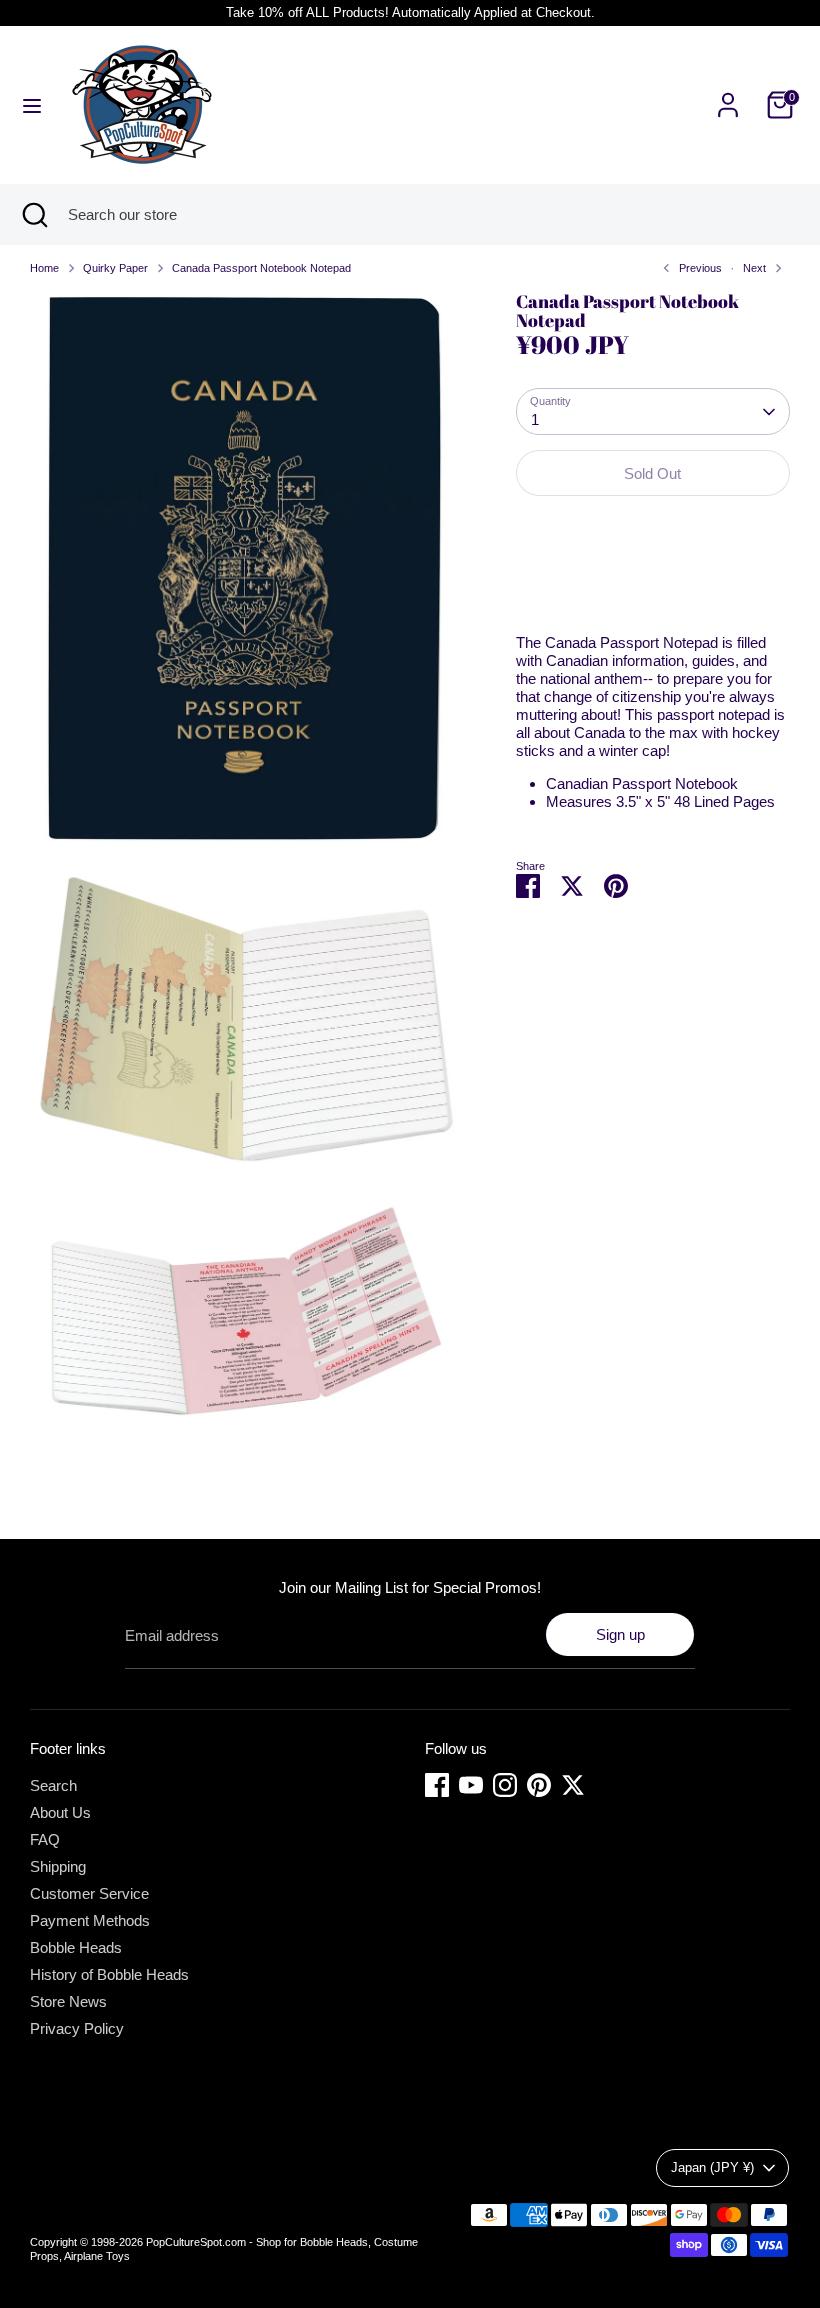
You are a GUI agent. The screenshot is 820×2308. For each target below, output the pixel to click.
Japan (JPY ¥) (712, 2167)
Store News (68, 2001)
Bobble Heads (76, 1947)
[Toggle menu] (32, 105)
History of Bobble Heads (109, 1974)
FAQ (45, 1839)
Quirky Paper (115, 268)
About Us (60, 1812)
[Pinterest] (539, 1785)
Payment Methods (90, 1920)
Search (53, 1785)
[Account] (728, 93)
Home (44, 268)
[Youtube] (471, 1785)
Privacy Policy (77, 2028)
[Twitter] (573, 1785)
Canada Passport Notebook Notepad (261, 268)
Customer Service (89, 1893)
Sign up (620, 1634)
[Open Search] (34, 214)
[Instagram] (505, 1785)
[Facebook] (437, 1785)
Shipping (58, 1866)
